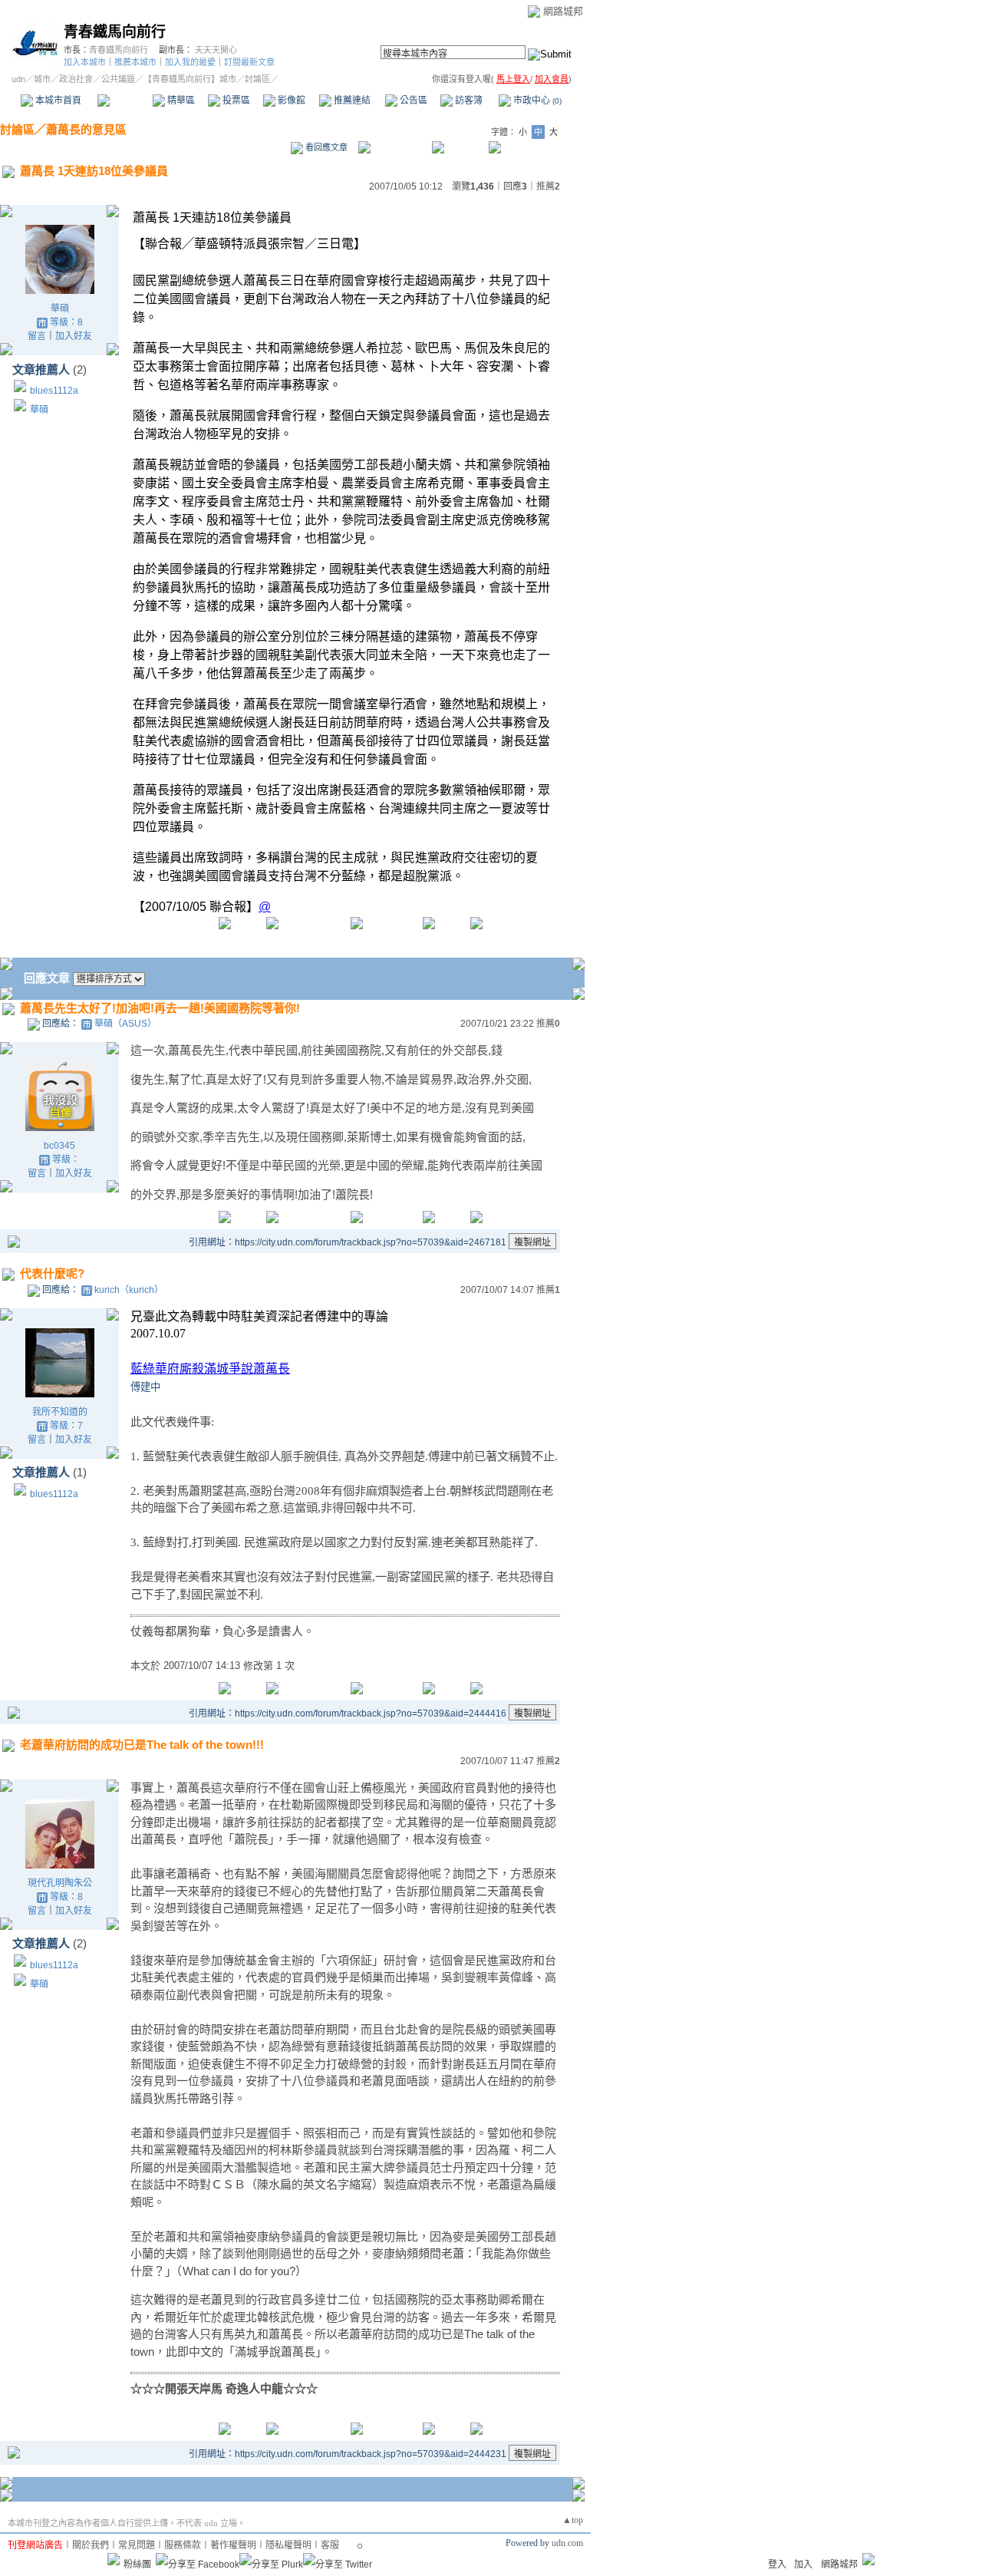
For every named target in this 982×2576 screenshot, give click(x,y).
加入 (803, 2564)
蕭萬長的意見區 (86, 129)
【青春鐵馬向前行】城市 (190, 79)
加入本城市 (85, 62)
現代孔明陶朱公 (60, 1883)
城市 (42, 79)
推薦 (548, 186)
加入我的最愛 (190, 62)
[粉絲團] (114, 2559)
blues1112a (54, 391)
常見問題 (137, 2545)
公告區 (412, 101)
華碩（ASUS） (125, 1024)
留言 (37, 336)
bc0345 (59, 1146)
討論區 (125, 101)
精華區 (180, 101)
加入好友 (74, 336)
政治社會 (76, 79)
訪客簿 (468, 101)
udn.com (567, 2543)
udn (18, 79)
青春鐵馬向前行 (115, 32)
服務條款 (183, 2545)
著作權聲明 (233, 2545)
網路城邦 (563, 11)
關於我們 (91, 2545)
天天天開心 (216, 50)
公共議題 (118, 79)
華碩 (60, 308)
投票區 (235, 101)
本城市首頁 (57, 101)
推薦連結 (351, 101)
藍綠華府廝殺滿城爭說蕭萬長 (210, 1369)
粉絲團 (137, 2564)
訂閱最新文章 (249, 62)
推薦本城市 (135, 62)
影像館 (290, 101)
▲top (573, 2520)
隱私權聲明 (288, 2545)
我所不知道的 (60, 1412)
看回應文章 (325, 147)
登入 (777, 2564)
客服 (330, 2545)
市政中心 (536, 101)
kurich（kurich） (129, 1290)
